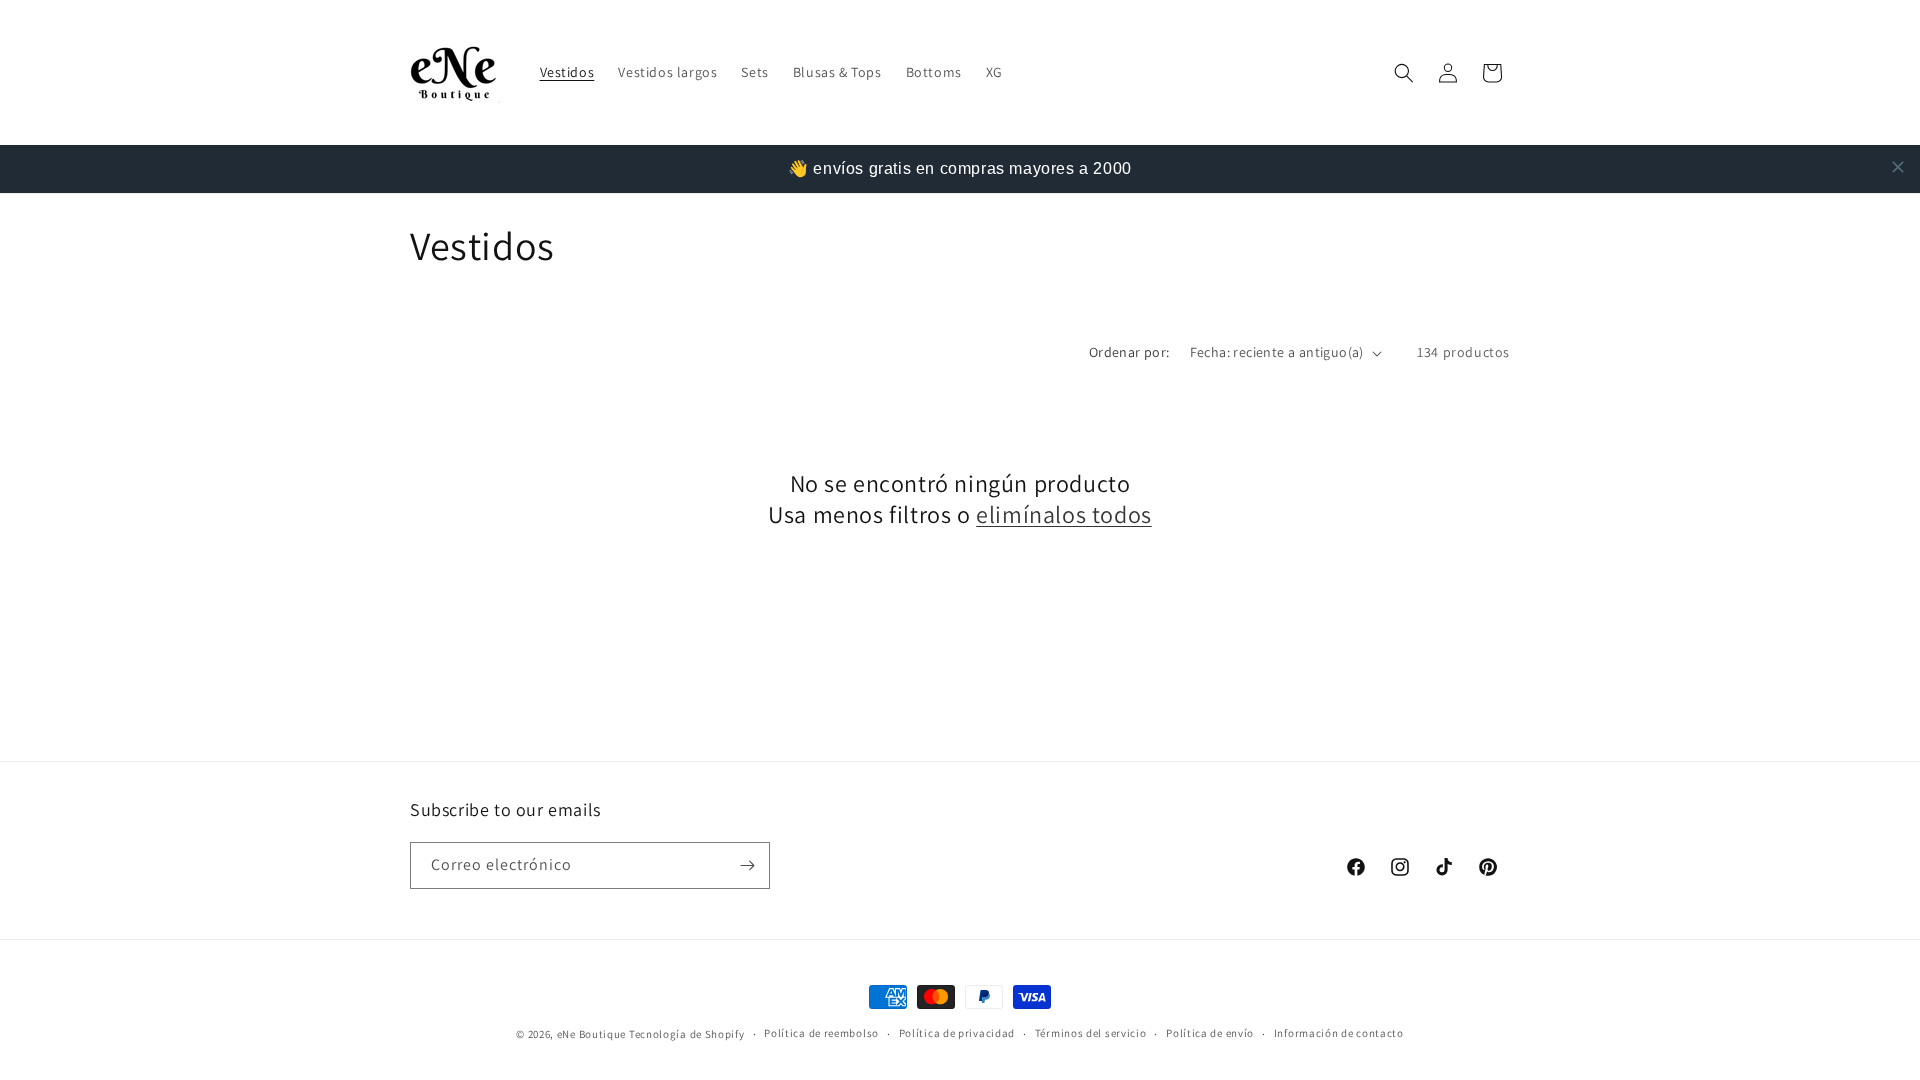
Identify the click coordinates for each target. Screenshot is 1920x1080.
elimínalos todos (1064, 514)
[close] (1898, 167)
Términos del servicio (1091, 1033)
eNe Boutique (591, 1034)
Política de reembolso (821, 1033)
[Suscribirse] (747, 865)
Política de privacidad (957, 1033)
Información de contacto (1339, 1033)
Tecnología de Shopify (687, 1034)
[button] (1404, 73)
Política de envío (1210, 1033)
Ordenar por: (1129, 352)
